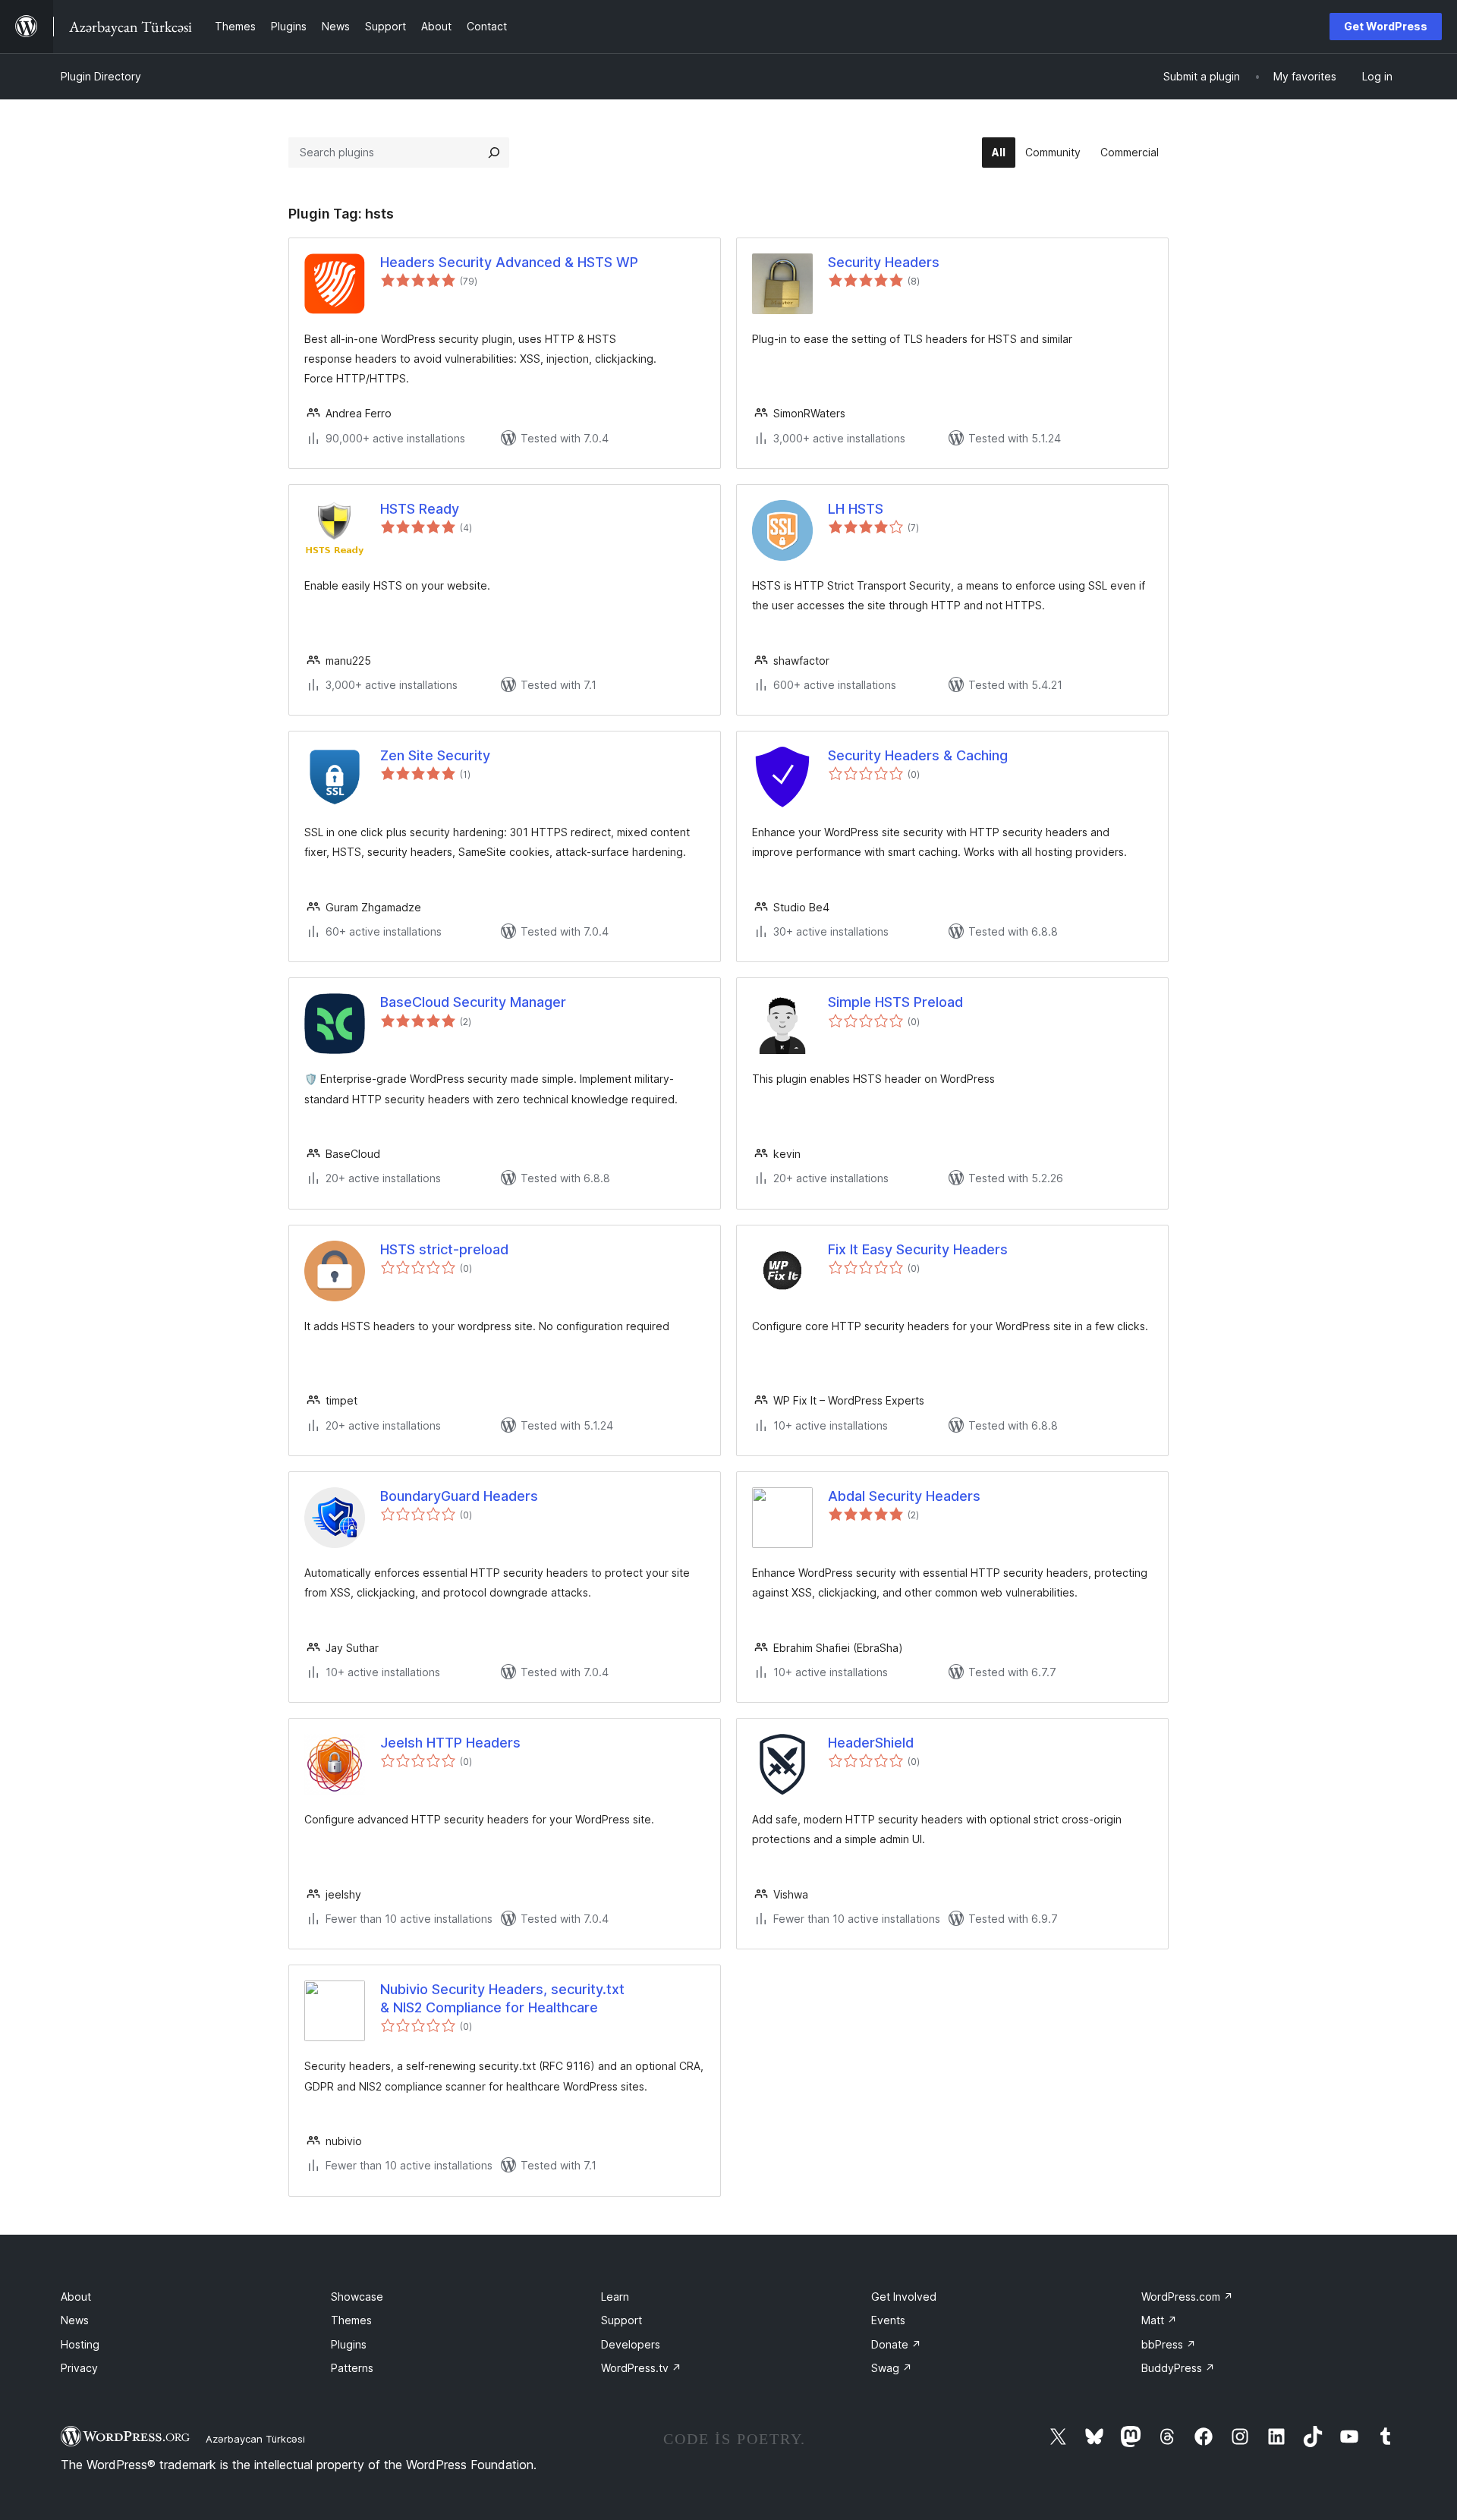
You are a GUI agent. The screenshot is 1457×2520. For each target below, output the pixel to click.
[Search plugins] (494, 153)
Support (622, 2320)
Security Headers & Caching (918, 755)
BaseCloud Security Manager (473, 1002)
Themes (351, 2320)
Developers (631, 2344)
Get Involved (904, 2297)
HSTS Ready (420, 509)
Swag (892, 2368)
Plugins (349, 2344)
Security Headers (884, 262)
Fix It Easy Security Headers (918, 1249)
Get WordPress (1386, 26)
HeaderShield (871, 1743)
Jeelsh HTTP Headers (450, 1743)
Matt (1159, 2320)
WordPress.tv (641, 2368)
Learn (615, 2297)
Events (888, 2320)
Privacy (79, 2368)
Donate (896, 2344)
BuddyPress (1178, 2368)
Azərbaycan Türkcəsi (255, 2439)
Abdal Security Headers (904, 1496)
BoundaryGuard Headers (459, 1496)
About (76, 2297)
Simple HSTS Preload (895, 1002)
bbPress (1169, 2344)
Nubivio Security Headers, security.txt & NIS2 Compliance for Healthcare (502, 1998)
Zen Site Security (435, 755)
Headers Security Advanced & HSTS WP (509, 262)
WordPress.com (1187, 2297)
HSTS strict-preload (444, 1249)
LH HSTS (856, 509)
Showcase (357, 2297)
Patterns (352, 2368)
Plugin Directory (101, 76)
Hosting (80, 2344)
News (75, 2320)
